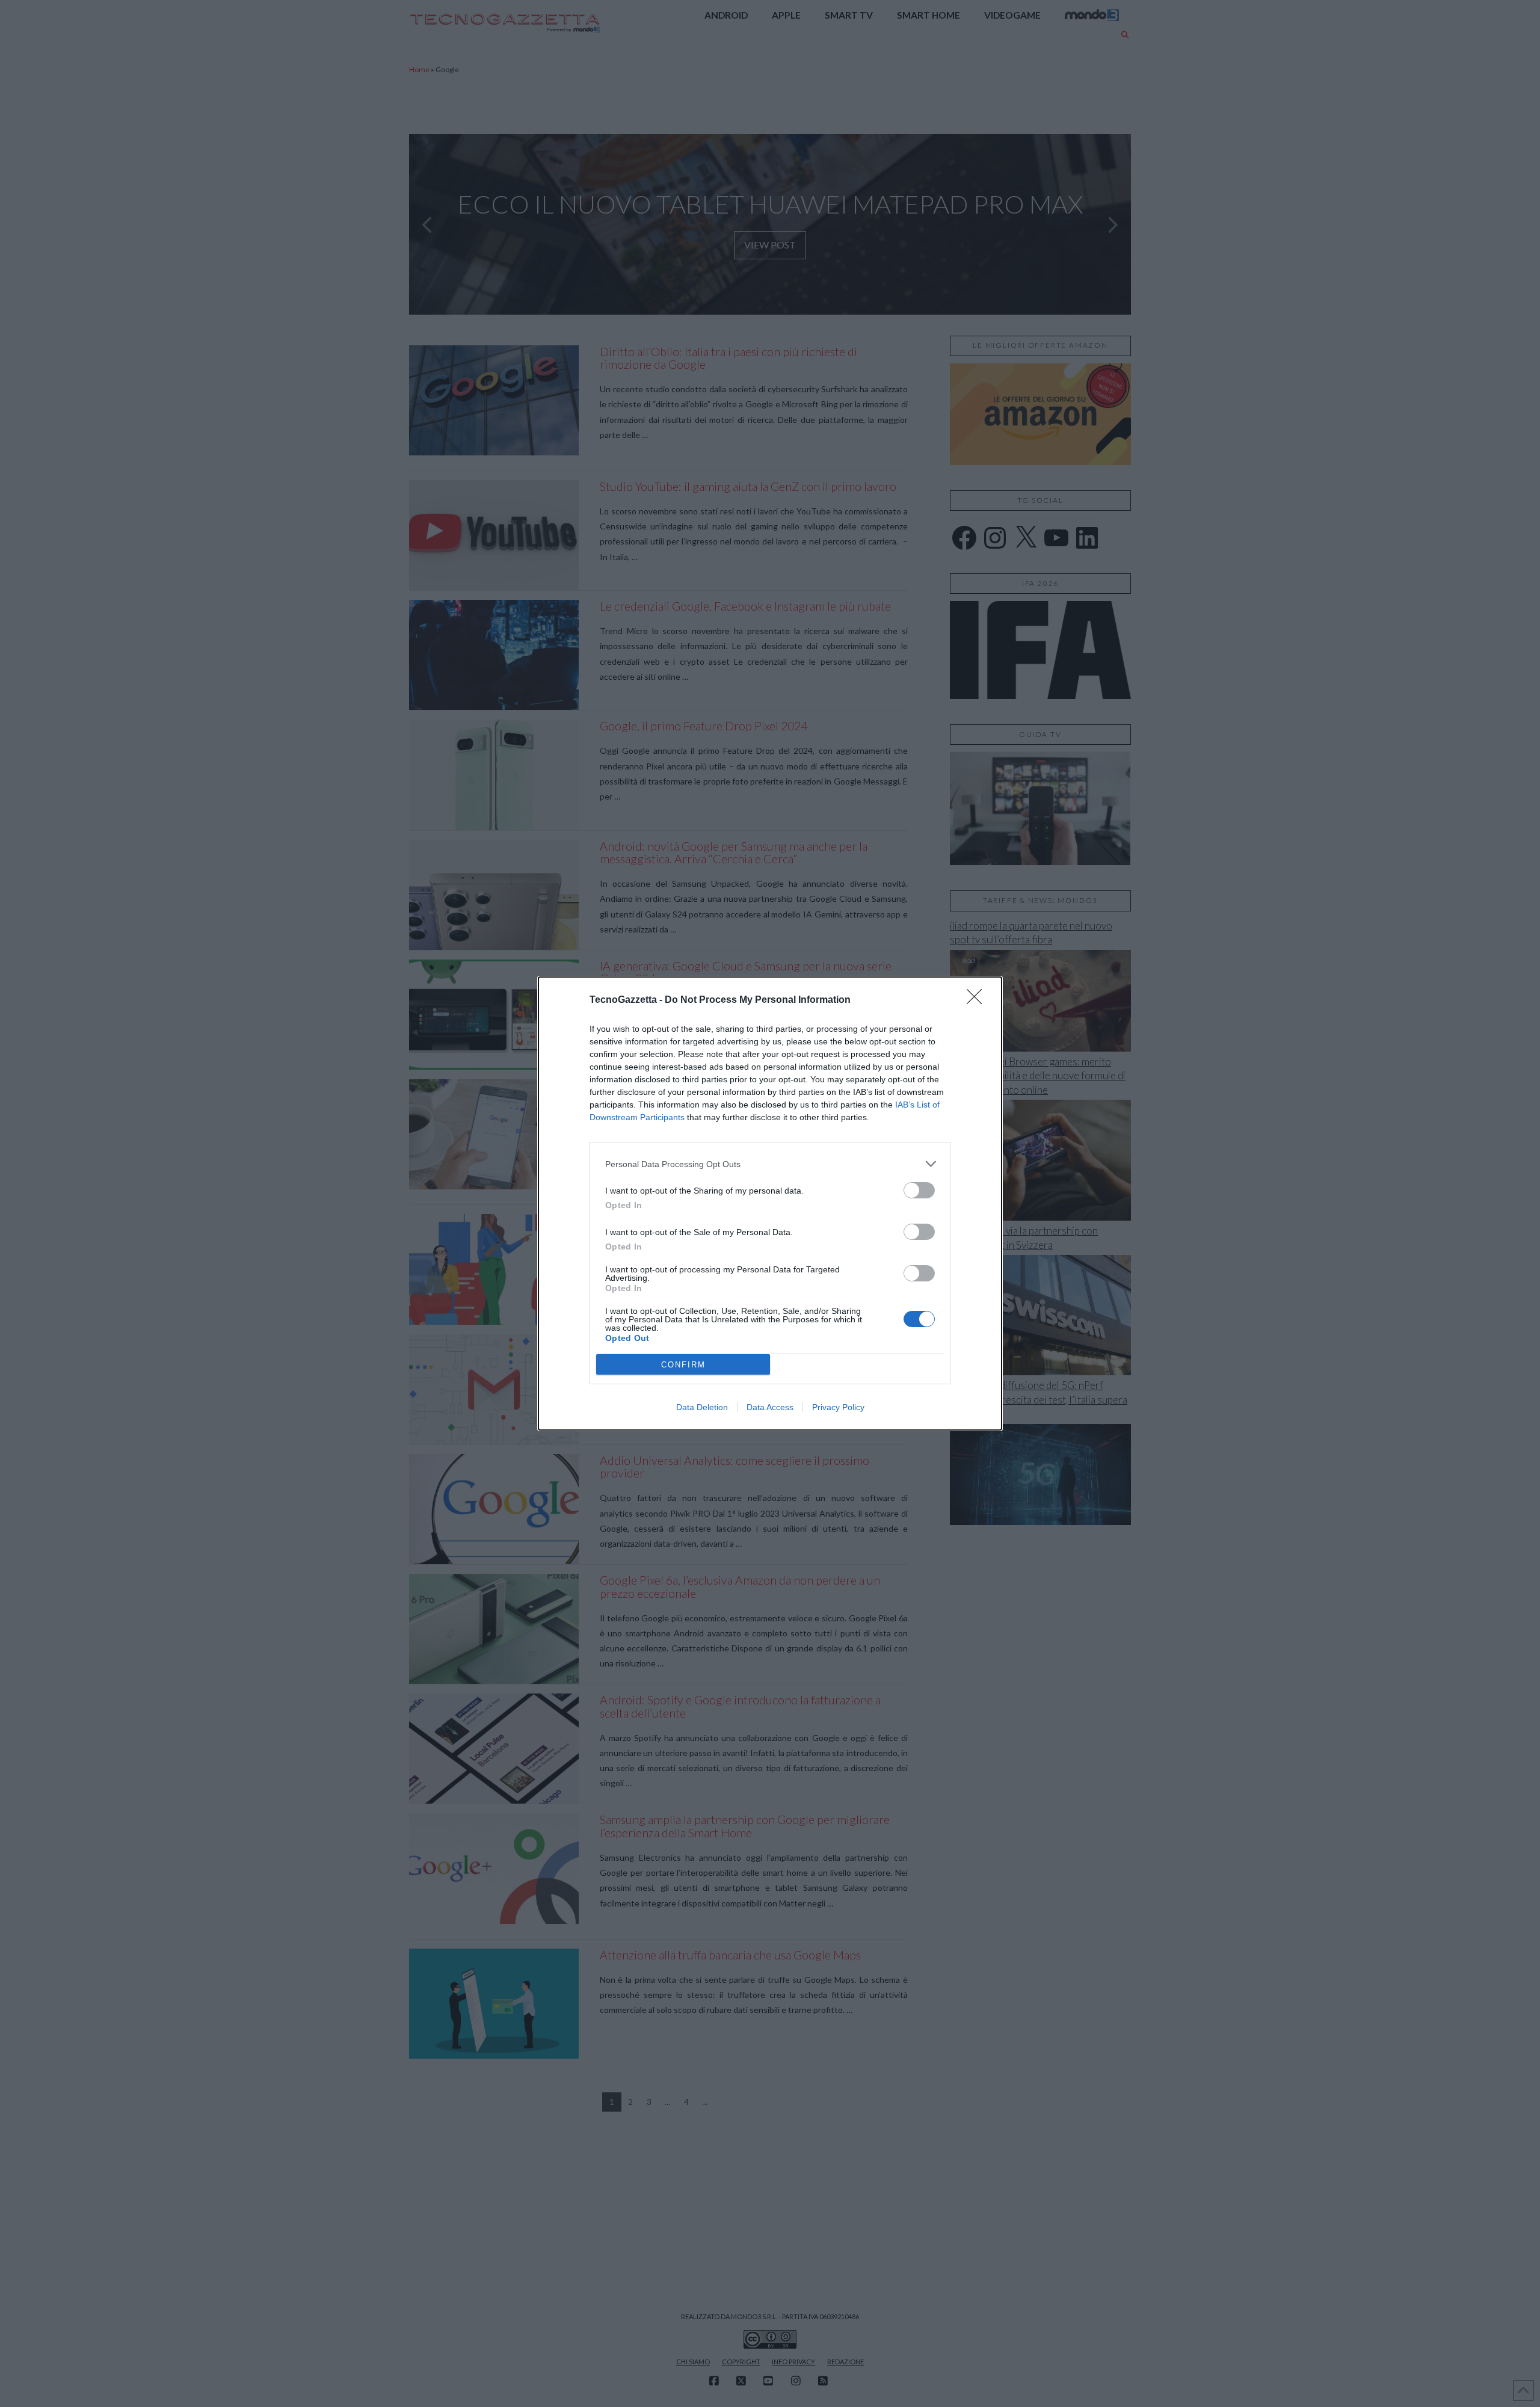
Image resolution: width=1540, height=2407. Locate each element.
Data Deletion (702, 1407)
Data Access (770, 1407)
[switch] (919, 1190)
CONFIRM (683, 1365)
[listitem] (770, 1164)
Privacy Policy (838, 1407)
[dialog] (770, 1203)
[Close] (978, 1000)
